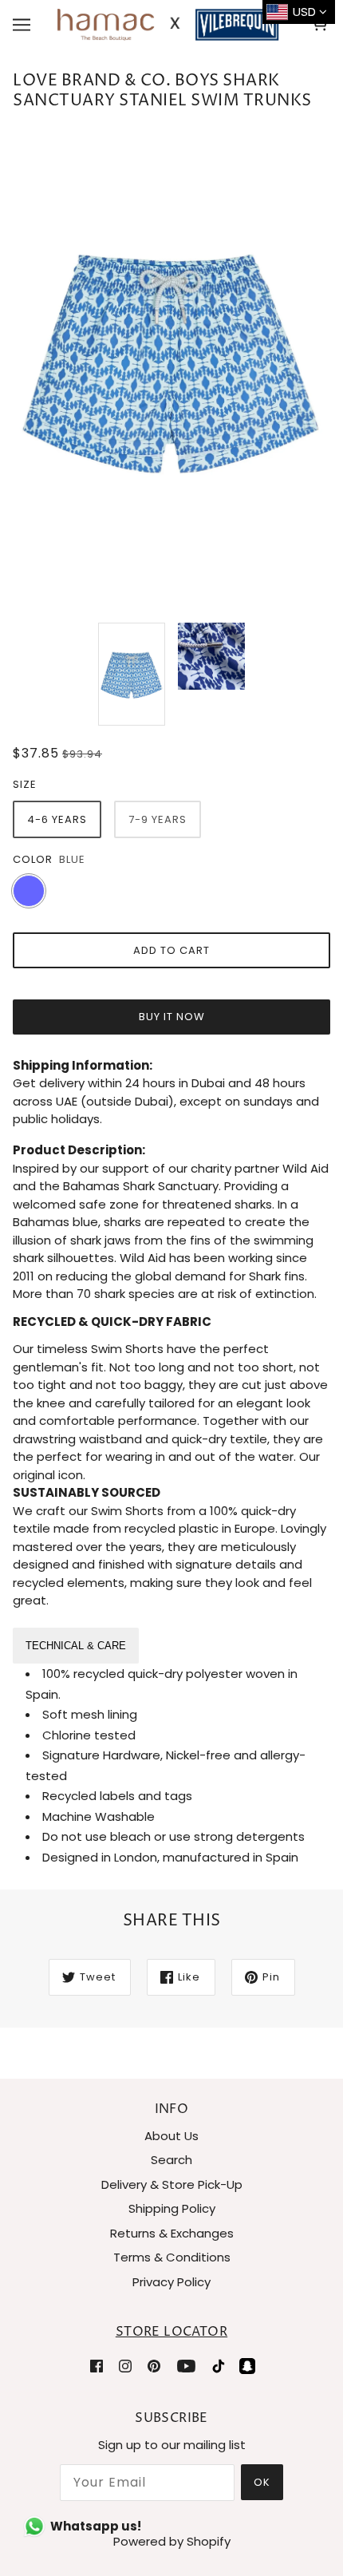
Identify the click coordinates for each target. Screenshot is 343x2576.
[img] (97, 2366)
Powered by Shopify (172, 2541)
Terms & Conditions (172, 2257)
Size (25, 784)
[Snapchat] (247, 2366)
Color (33, 859)
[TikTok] (219, 2366)
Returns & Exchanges (172, 2233)
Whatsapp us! (96, 2526)
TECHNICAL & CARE (76, 1646)
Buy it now (172, 1017)
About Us (171, 2136)
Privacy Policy (171, 2282)
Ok (262, 2482)
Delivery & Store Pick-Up (172, 2184)
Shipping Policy (172, 2208)
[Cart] (322, 25)
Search (171, 2160)
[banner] (168, 24)
